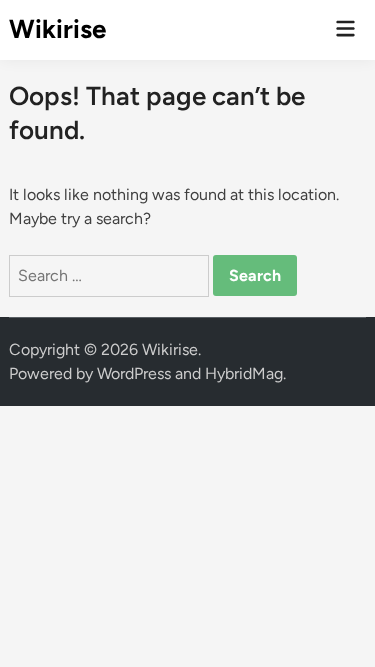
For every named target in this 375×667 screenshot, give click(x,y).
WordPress (134, 373)
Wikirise (57, 29)
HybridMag (244, 373)
